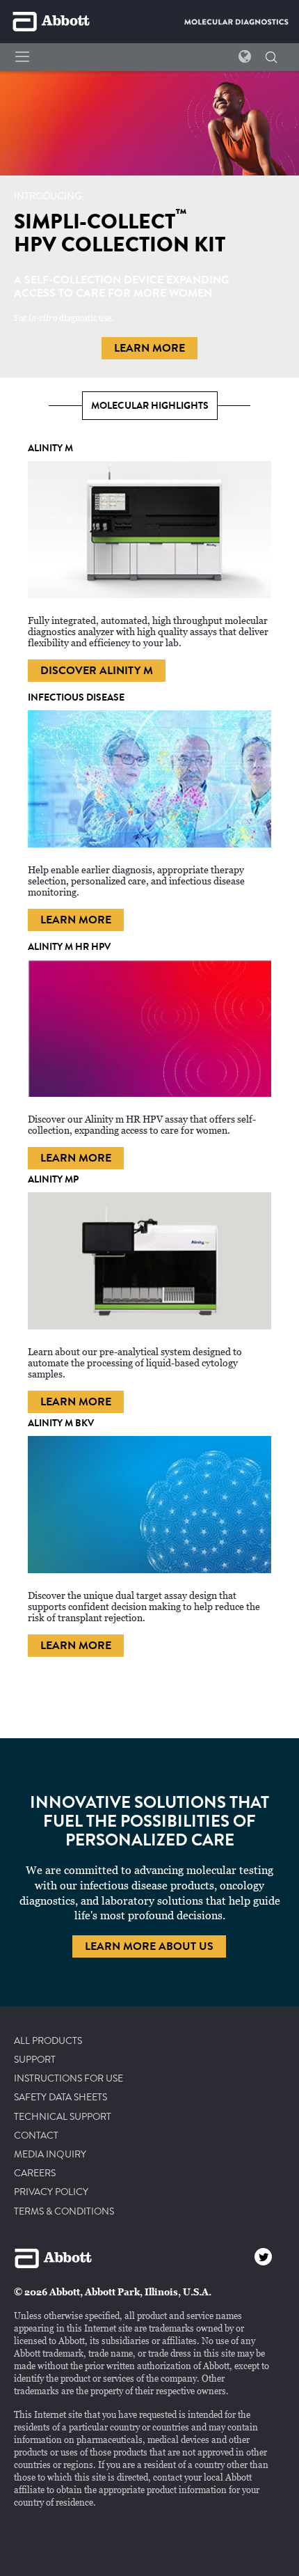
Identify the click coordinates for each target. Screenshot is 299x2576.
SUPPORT (35, 2060)
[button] (271, 58)
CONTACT (36, 2136)
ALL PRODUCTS (48, 2041)
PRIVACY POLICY (51, 2192)
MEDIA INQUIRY (50, 2155)
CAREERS (35, 2173)
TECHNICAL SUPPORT (63, 2117)
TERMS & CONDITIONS (64, 2212)
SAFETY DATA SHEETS (60, 2098)
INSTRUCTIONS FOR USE (68, 2079)
